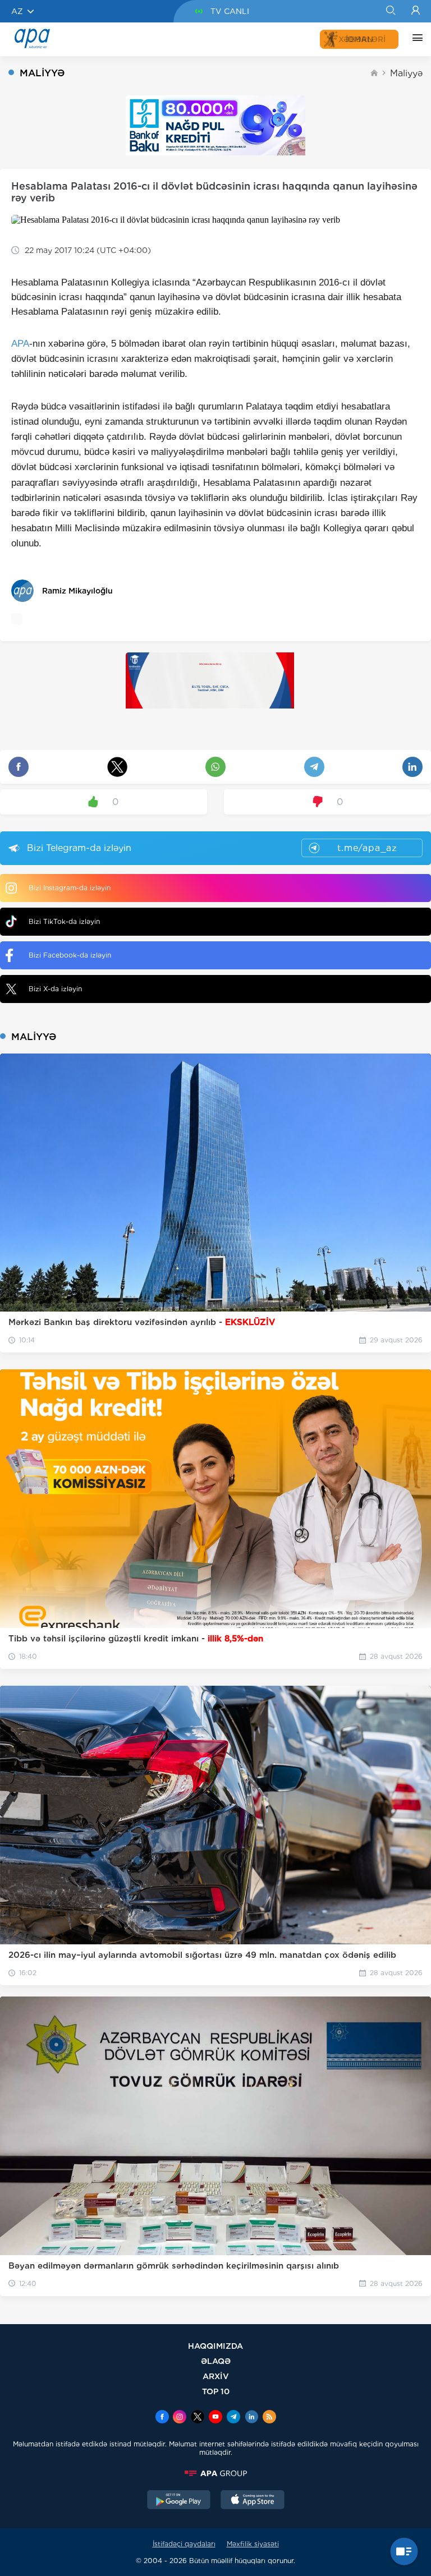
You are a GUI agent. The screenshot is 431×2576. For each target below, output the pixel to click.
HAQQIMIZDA (215, 2346)
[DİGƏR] (415, 39)
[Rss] (269, 2418)
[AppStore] (253, 2501)
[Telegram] (233, 2418)
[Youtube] (215, 2418)
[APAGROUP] (215, 2473)
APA (20, 344)
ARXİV (216, 2376)
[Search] (390, 11)
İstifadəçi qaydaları (184, 2544)
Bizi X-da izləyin (55, 989)
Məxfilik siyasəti (253, 2544)
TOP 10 (216, 2391)
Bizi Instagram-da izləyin (70, 888)
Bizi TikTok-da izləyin (64, 921)
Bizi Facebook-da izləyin (70, 955)
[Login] (416, 11)
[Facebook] (162, 2418)
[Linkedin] (251, 2418)
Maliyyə (406, 73)
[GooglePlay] (179, 2501)
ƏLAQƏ (216, 2361)
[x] (198, 2418)
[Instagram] (180, 2418)
